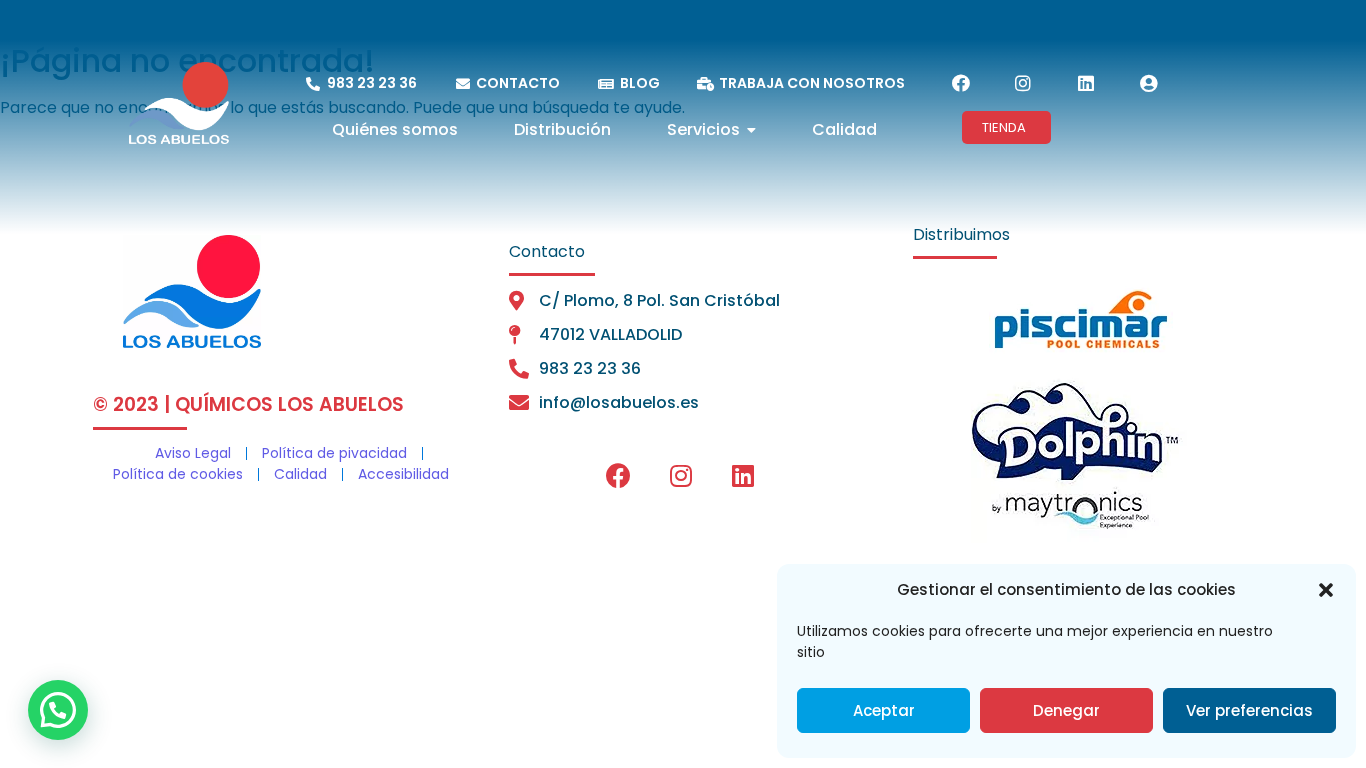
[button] (1326, 590)
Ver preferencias (1249, 710)
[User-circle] (1148, 83)
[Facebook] (961, 83)
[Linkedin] (1086, 83)
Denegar (1066, 710)
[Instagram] (1023, 83)
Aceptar (884, 710)
